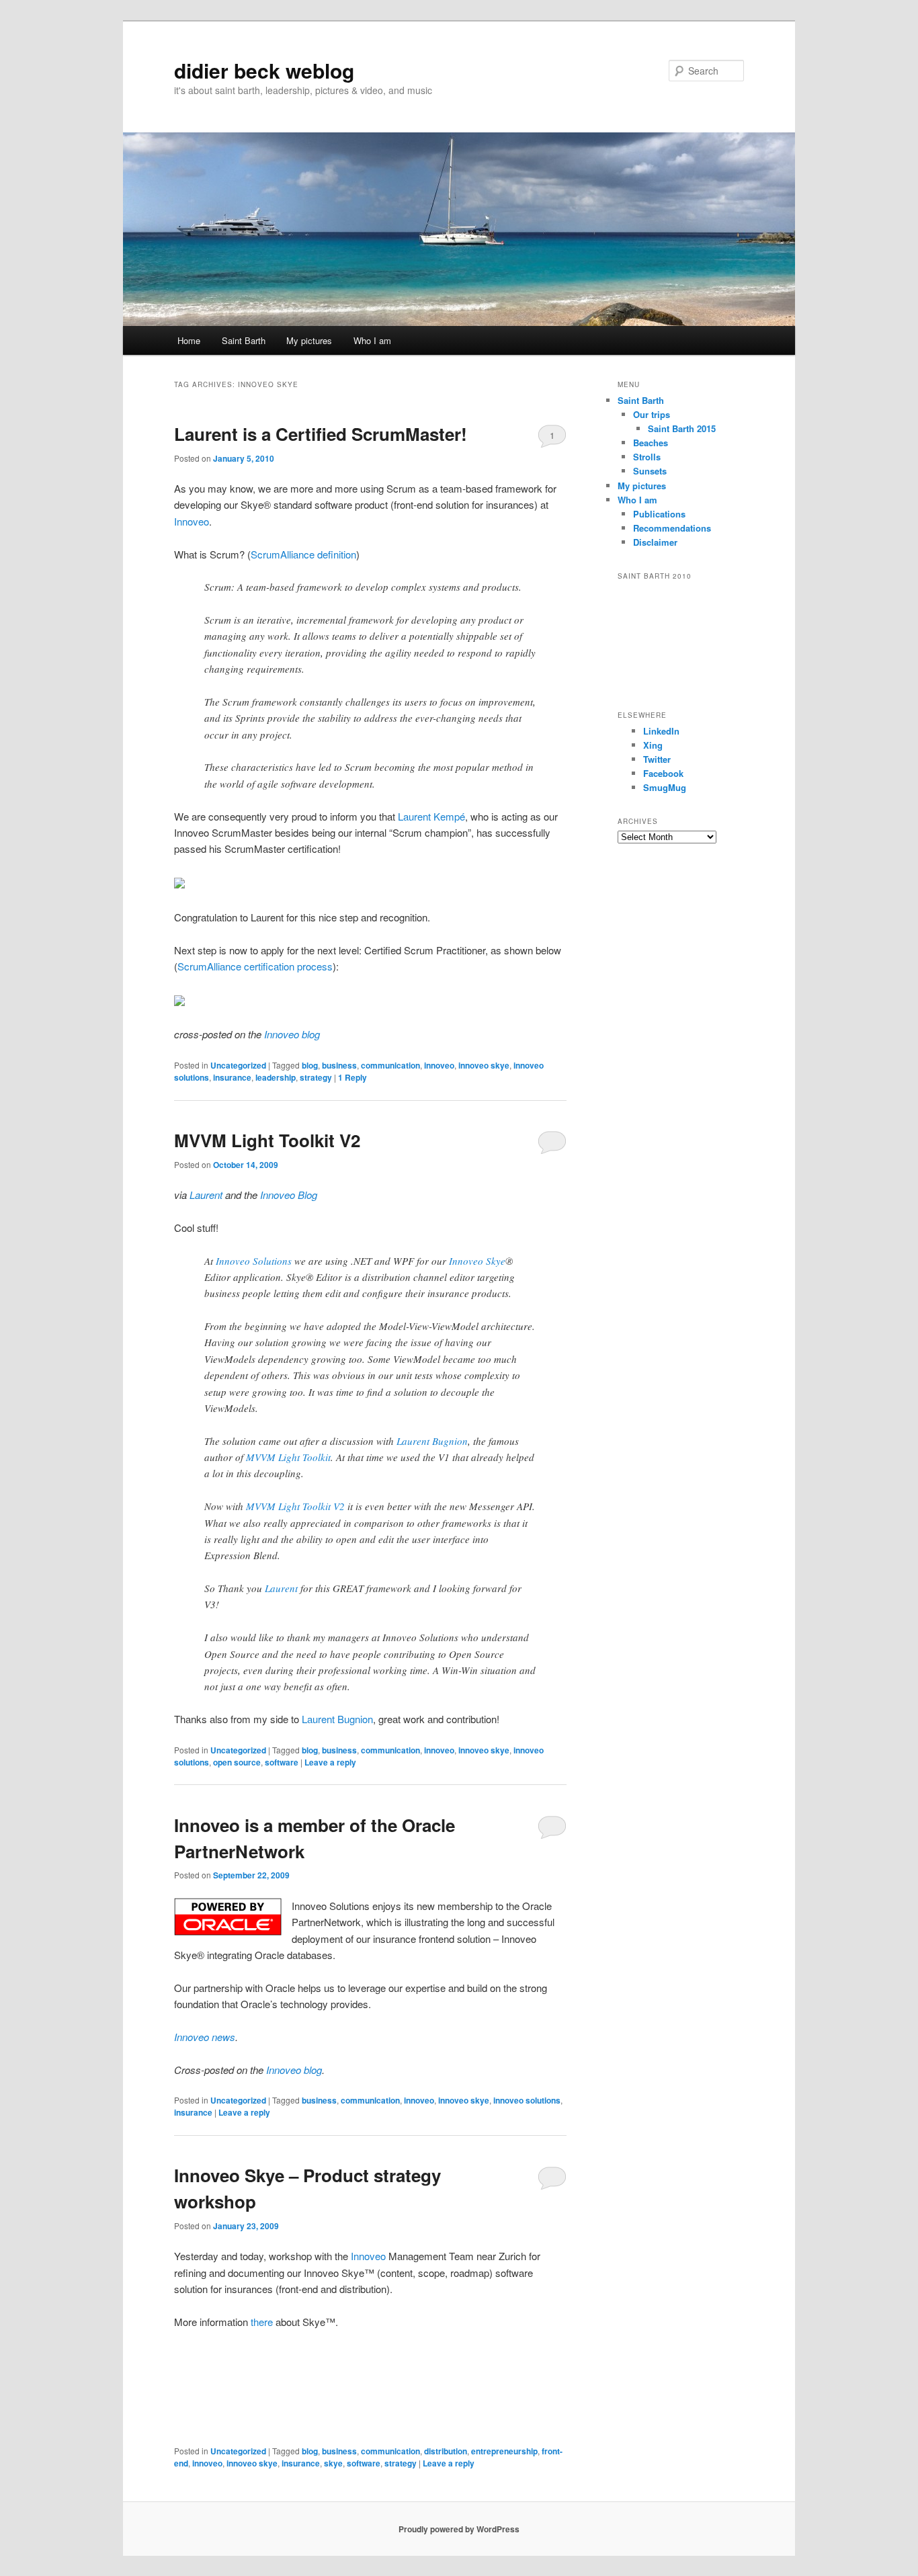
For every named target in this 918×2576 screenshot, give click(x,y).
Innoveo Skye (477, 1261)
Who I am (372, 340)
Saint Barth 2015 (682, 428)
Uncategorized (238, 1065)
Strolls (647, 457)
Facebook (663, 773)
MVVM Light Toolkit (288, 1457)
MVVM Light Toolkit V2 (267, 1140)
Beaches (651, 443)
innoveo (439, 1065)
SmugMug (665, 787)
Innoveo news (205, 2037)
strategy (316, 1077)
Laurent (281, 1588)
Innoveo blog (292, 1034)
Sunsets (650, 471)
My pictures (309, 340)
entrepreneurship (504, 2451)
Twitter (657, 759)
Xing (653, 745)
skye (333, 2463)
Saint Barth (244, 340)
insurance (232, 1077)
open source (237, 1762)
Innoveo (192, 521)
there (262, 2322)
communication (390, 1065)
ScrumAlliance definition (303, 554)
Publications (659, 514)
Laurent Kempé (431, 816)
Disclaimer (655, 542)
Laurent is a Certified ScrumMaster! (321, 434)
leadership (276, 1077)
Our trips (652, 414)
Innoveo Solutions (254, 1261)
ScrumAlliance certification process (255, 966)
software (282, 1762)
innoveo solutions (527, 2100)
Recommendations (672, 528)
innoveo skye (484, 1065)
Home (189, 340)
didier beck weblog (264, 70)
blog (310, 1065)
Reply (352, 1077)
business (339, 1065)
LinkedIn (661, 731)
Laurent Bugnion (432, 1441)
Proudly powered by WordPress (459, 2529)
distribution (446, 2451)
